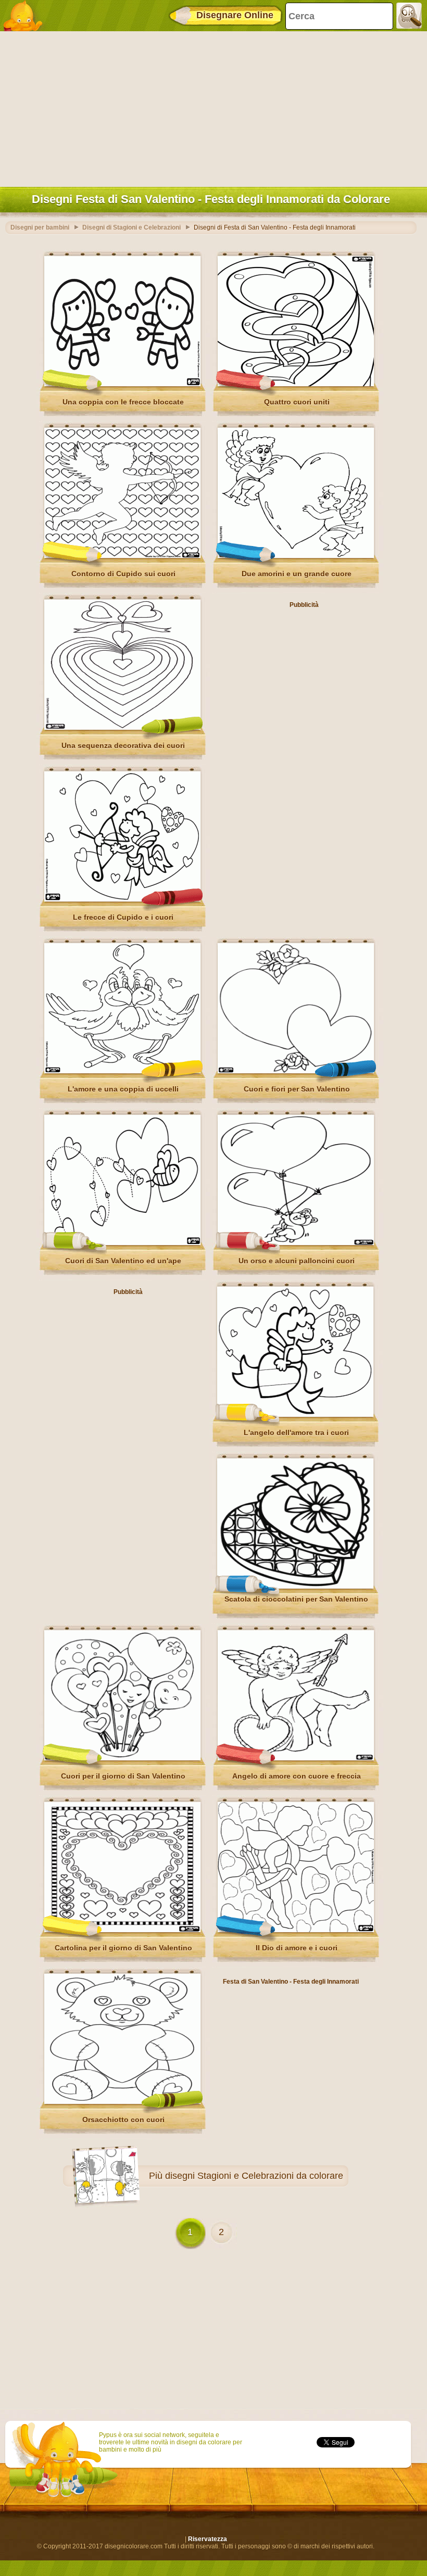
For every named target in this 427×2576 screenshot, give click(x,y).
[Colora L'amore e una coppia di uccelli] (122, 1071)
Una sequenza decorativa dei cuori (123, 745)
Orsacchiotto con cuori (123, 2120)
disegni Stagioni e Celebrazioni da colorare (254, 2176)
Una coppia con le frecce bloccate (123, 402)
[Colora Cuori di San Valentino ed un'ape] (122, 1243)
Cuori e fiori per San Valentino (297, 1089)
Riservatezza (208, 2539)
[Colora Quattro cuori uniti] (296, 384)
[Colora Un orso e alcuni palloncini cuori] (296, 1243)
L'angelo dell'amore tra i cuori (296, 1432)
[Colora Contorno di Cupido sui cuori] (122, 556)
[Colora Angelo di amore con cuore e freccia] (296, 1758)
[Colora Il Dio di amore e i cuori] (296, 1930)
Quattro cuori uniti (297, 402)
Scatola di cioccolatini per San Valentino (296, 1599)
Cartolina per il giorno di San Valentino (123, 1948)
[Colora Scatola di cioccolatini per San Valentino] (295, 1587)
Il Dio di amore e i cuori (297, 1948)
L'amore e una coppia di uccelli (123, 1089)
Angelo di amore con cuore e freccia (297, 1776)
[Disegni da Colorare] (26, 16)
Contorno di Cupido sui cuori (123, 574)
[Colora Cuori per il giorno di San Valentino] (122, 1758)
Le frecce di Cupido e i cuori (123, 917)
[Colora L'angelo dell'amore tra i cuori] (295, 1415)
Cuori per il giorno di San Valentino (123, 1776)
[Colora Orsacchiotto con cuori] (122, 2102)
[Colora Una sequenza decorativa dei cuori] (122, 728)
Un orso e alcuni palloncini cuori (297, 1261)
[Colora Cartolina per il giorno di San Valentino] (122, 1930)
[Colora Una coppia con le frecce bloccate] (122, 384)
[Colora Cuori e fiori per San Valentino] (296, 1071)
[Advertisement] (211, 107)
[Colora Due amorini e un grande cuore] (296, 556)
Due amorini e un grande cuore (297, 574)
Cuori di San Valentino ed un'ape (123, 1261)
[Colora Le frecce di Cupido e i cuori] (122, 899)
